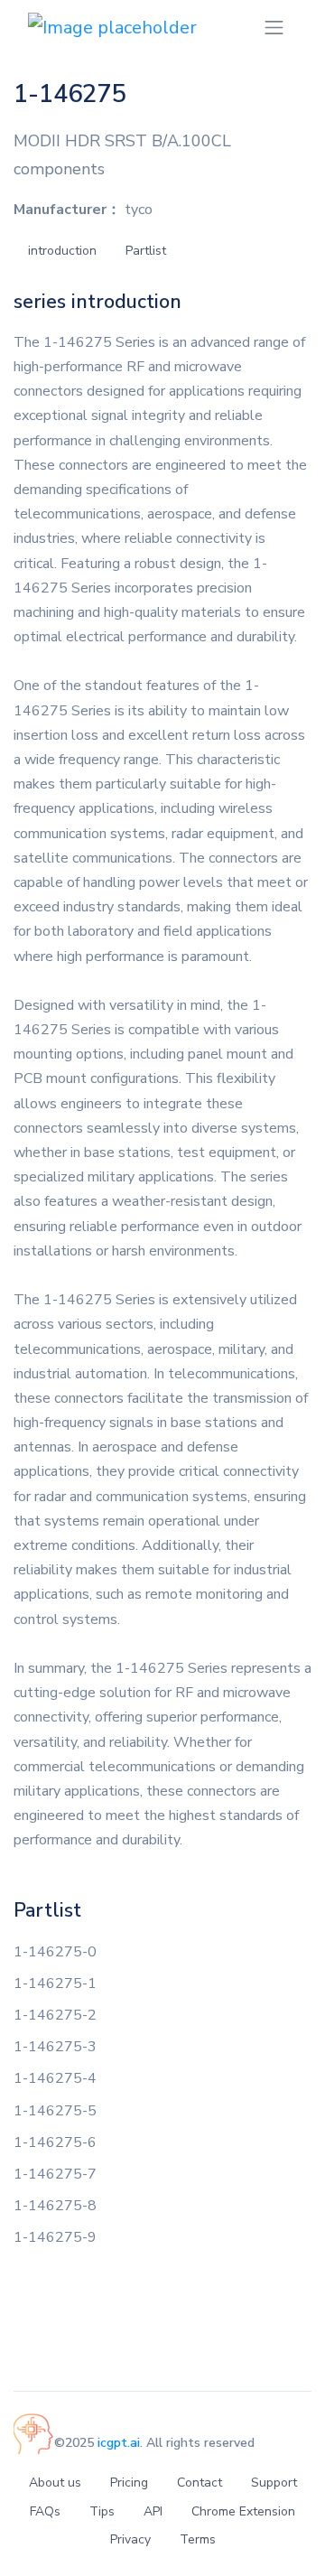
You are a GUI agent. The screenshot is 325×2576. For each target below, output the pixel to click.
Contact (200, 2483)
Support (274, 2483)
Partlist (146, 251)
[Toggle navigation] (274, 28)
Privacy (130, 2539)
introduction (62, 251)
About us (55, 2483)
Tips (102, 2511)
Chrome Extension (243, 2511)
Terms (198, 2539)
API (153, 2511)
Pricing (129, 2483)
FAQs (45, 2511)
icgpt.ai (119, 2443)
